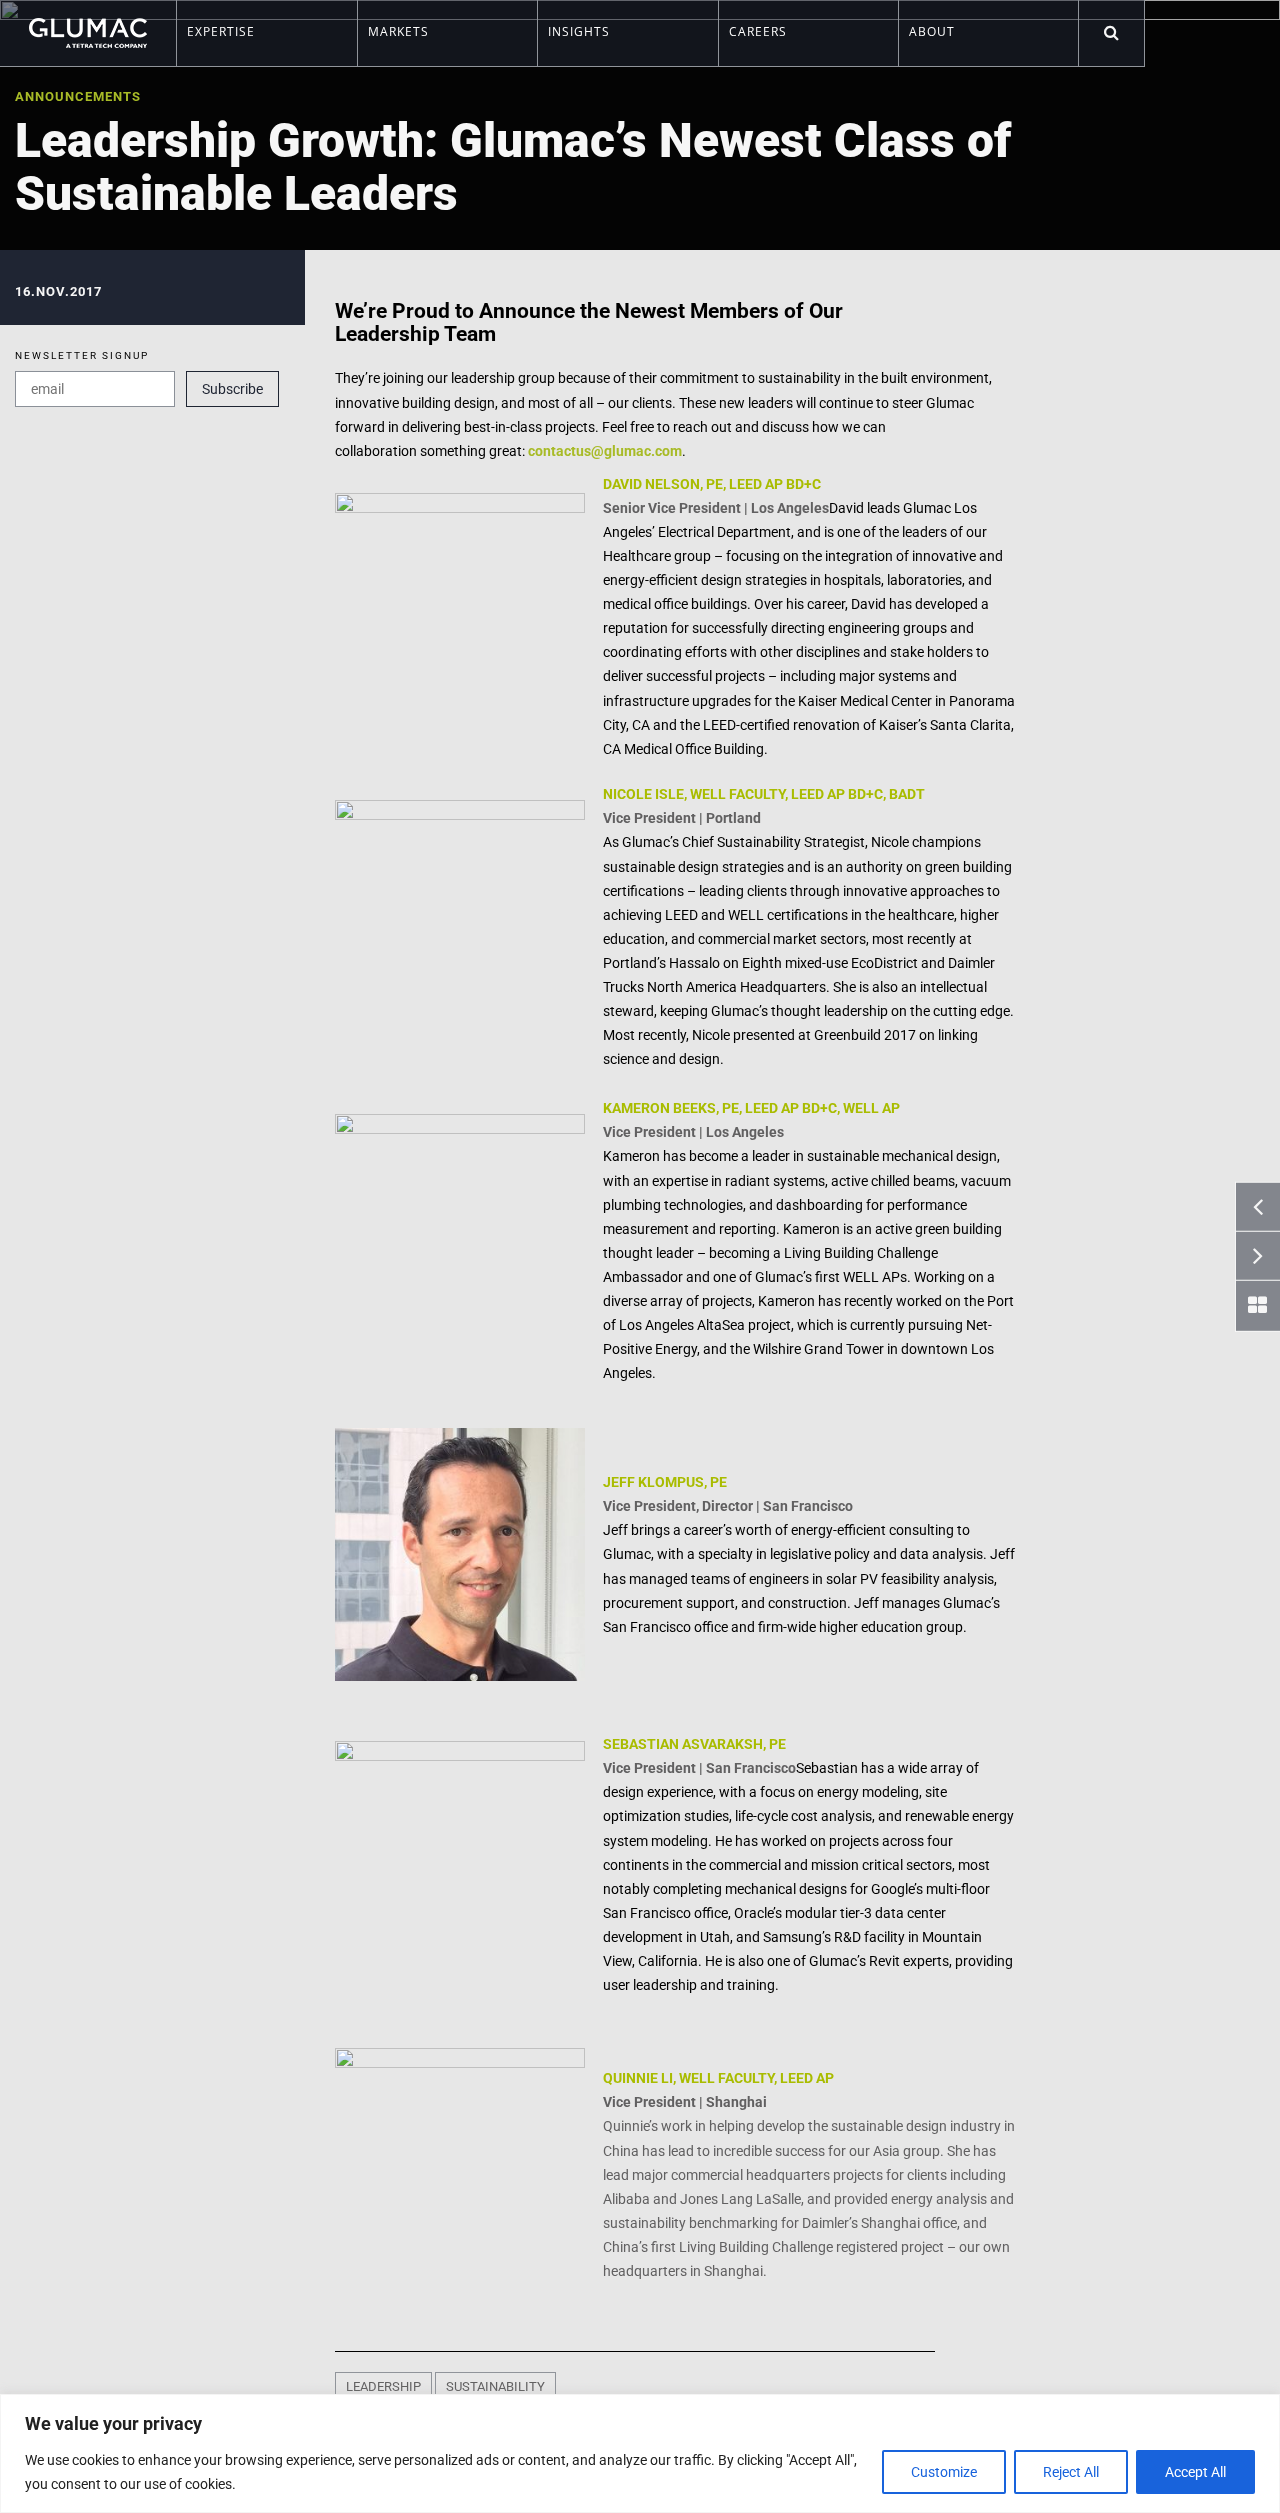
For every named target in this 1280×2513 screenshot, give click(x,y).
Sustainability (495, 2386)
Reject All (1071, 2472)
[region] (640, 2453)
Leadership (383, 2386)
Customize (944, 2472)
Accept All (1195, 2472)
